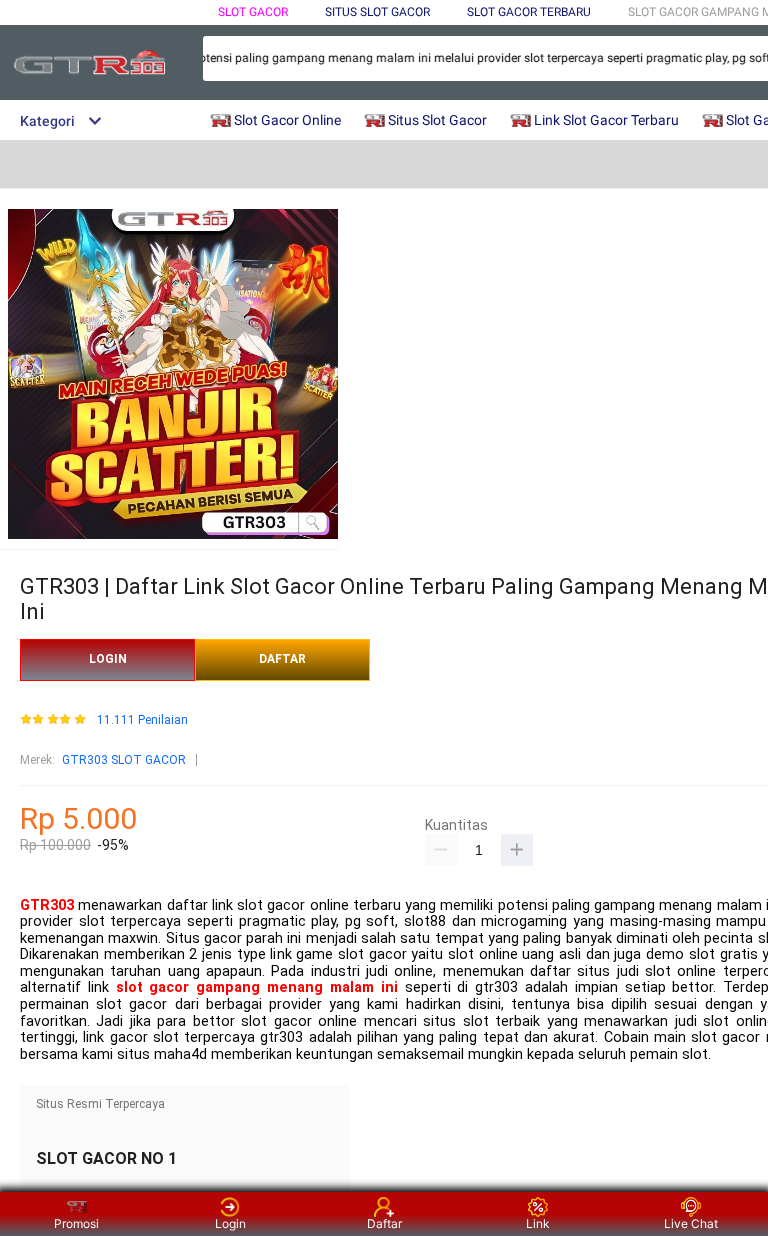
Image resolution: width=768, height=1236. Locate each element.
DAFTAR (282, 659)
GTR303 (47, 905)
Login (230, 1223)
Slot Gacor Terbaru (529, 12)
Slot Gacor (253, 12)
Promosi (76, 1223)
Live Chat (691, 1223)
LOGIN (108, 659)
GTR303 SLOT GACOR (124, 760)
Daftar (384, 1223)
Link (538, 1223)
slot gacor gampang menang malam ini (257, 987)
